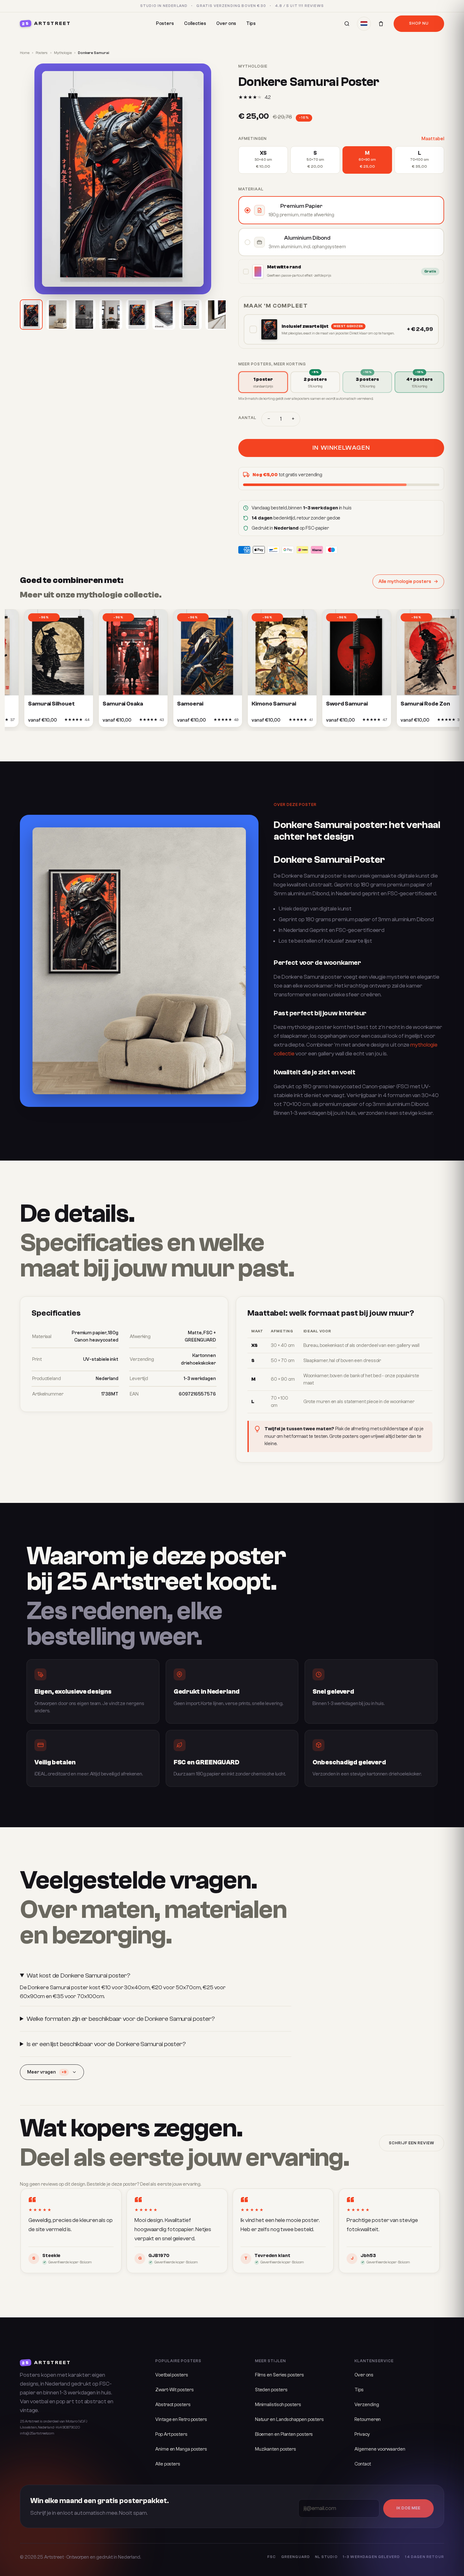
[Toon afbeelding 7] (190, 315)
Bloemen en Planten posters (284, 2434)
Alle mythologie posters (405, 582)
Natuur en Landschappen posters (289, 2420)
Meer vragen (47, 2072)
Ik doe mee (408, 2508)
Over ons (226, 24)
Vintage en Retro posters (181, 2420)
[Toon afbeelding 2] (58, 315)
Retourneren (368, 2420)
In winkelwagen (341, 448)
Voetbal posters (172, 2375)
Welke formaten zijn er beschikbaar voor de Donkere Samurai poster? (121, 2019)
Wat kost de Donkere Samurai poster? (78, 1976)
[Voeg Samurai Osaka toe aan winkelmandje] (131, 722)
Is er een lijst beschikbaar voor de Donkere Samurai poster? (106, 2044)
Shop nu (419, 23)
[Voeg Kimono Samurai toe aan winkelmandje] (280, 722)
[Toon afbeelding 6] (164, 315)
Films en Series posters (280, 2375)
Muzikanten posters (276, 2449)
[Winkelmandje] (381, 24)
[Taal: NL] (364, 24)
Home (25, 53)
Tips (251, 24)
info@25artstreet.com (37, 2433)
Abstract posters (173, 2405)
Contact (363, 2464)
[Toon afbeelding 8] (217, 315)
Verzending (367, 2405)
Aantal (247, 418)
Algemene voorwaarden (380, 2449)
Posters (165, 24)
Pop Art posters (171, 2434)
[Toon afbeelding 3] (84, 315)
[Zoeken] (347, 24)
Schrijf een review (412, 2143)
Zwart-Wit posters (174, 2390)
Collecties (195, 24)
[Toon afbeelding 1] (31, 315)
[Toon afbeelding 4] (111, 315)
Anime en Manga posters (181, 2449)
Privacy (362, 2434)
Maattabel (433, 139)
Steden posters (271, 2390)
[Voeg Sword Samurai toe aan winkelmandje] (354, 722)
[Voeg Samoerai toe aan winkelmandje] (205, 722)
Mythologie (63, 53)
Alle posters (168, 2464)
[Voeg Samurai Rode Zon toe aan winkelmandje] (429, 722)
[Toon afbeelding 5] (137, 315)
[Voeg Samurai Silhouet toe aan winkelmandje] (56, 722)
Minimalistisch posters (278, 2405)
